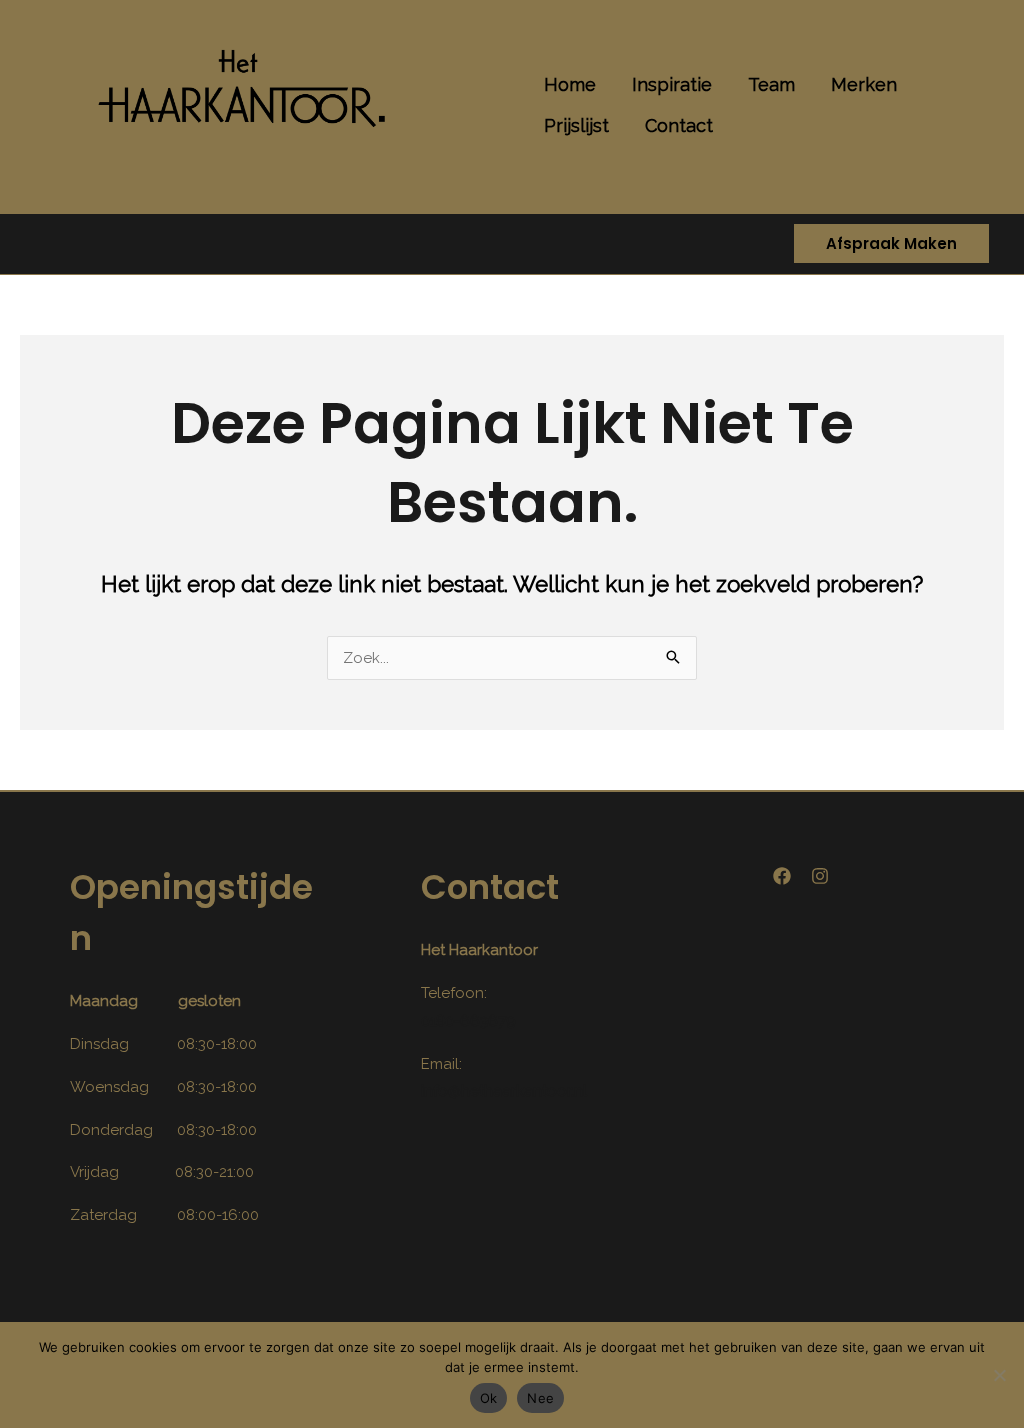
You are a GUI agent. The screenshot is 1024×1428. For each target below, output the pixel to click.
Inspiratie (672, 84)
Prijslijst (576, 125)
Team (771, 84)
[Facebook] (782, 876)
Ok (489, 1398)
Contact (679, 125)
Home (570, 84)
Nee (540, 1398)
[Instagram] (820, 876)
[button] (891, 244)
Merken (864, 84)
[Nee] (999, 1375)
